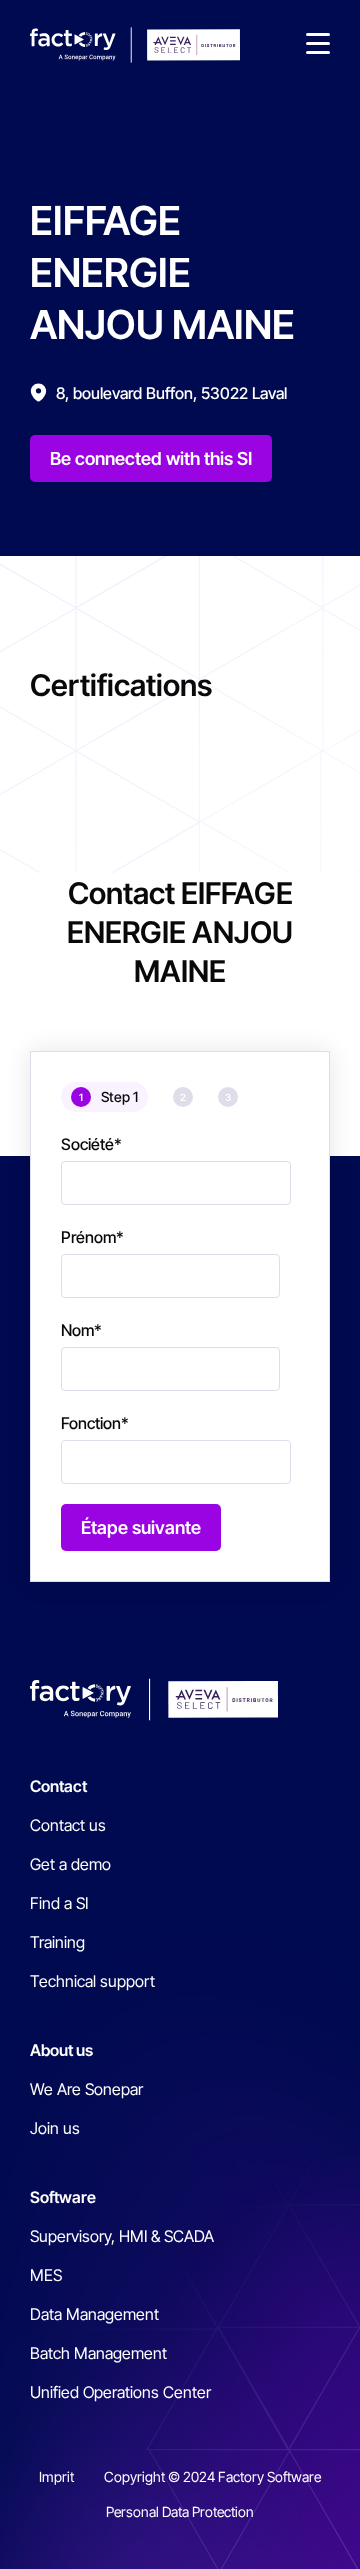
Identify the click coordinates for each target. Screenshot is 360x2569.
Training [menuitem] (57, 1942)
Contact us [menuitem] (68, 1825)
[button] (318, 45)
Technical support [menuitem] (92, 1981)
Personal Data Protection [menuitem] (180, 2511)
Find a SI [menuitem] (59, 1903)
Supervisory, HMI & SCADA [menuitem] (122, 2236)
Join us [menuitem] (55, 2128)
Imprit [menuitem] (56, 2476)
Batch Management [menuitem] (98, 2353)
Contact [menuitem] (58, 1786)
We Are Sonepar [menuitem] (86, 2089)
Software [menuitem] (63, 2197)
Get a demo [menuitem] (70, 1864)
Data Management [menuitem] (94, 2314)
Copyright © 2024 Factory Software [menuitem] (212, 2476)
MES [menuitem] (46, 2275)
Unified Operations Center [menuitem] (120, 2392)
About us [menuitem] (61, 2050)
